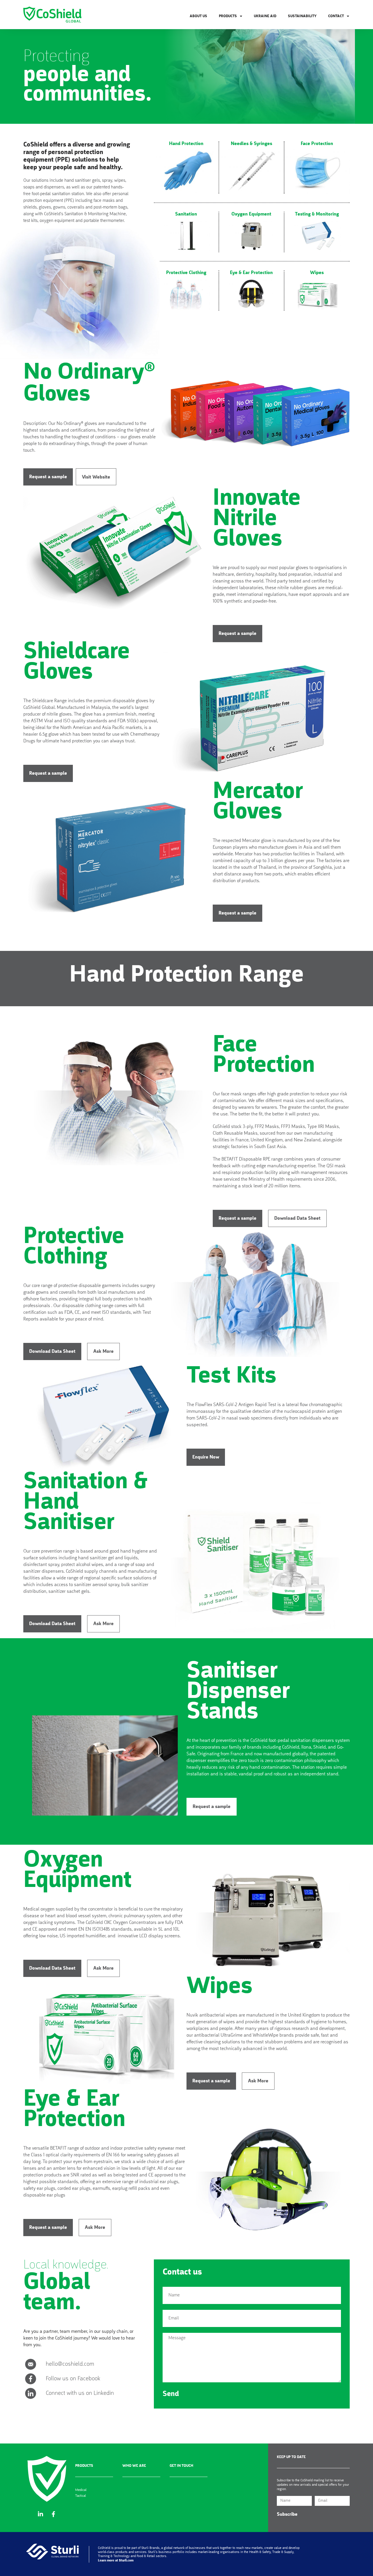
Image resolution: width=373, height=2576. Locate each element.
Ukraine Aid (265, 16)
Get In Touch (181, 2466)
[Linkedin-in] (41, 2514)
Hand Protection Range (186, 976)
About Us (198, 16)
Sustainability (302, 16)
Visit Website (96, 477)
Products (84, 2466)
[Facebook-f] (54, 2514)
